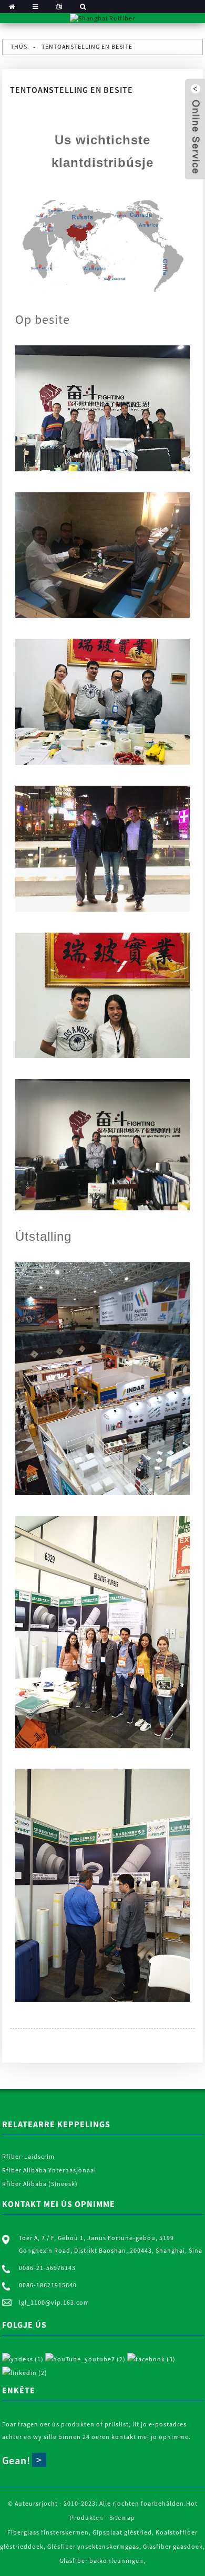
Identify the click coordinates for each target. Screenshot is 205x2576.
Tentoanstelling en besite (87, 46)
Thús (19, 46)
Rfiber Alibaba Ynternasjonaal (49, 2170)
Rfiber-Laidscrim (28, 2156)
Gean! (16, 2460)
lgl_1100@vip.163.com (54, 2302)
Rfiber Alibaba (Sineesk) (40, 2184)
